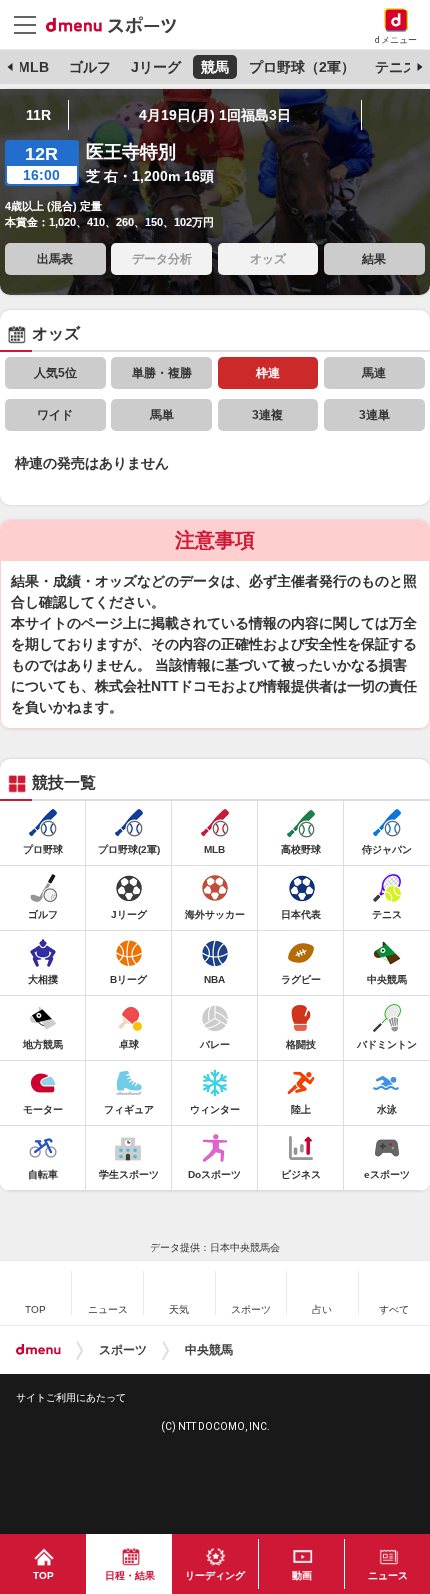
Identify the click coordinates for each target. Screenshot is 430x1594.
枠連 (268, 373)
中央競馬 (209, 1350)
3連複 (267, 415)
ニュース (388, 1575)
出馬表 (55, 259)
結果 (374, 259)
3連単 (374, 415)
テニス (396, 67)
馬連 (374, 373)
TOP (43, 1575)
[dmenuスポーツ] (118, 24)
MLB (33, 67)
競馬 (215, 67)
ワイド (55, 415)
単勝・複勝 (162, 373)
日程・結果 (130, 1575)
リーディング (215, 1575)
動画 (302, 1575)
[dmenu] (38, 1350)
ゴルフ (90, 67)
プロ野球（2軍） (302, 67)
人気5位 (55, 373)
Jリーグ (156, 67)
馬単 (162, 415)
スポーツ (123, 1350)
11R (38, 115)
